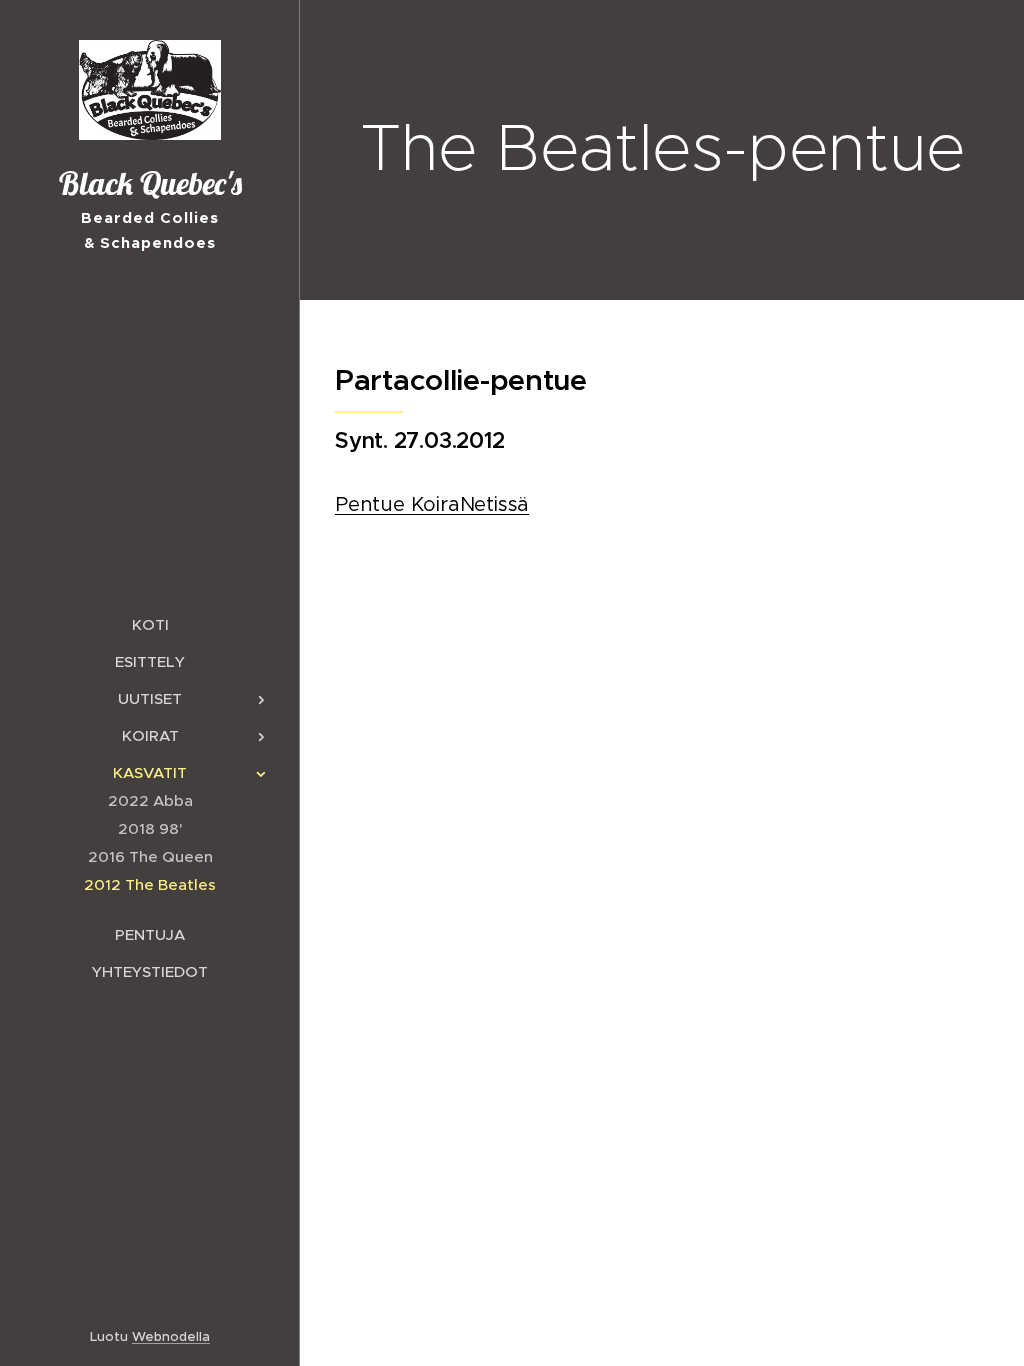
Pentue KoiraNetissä (432, 504)
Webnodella (171, 1336)
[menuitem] (150, 624)
